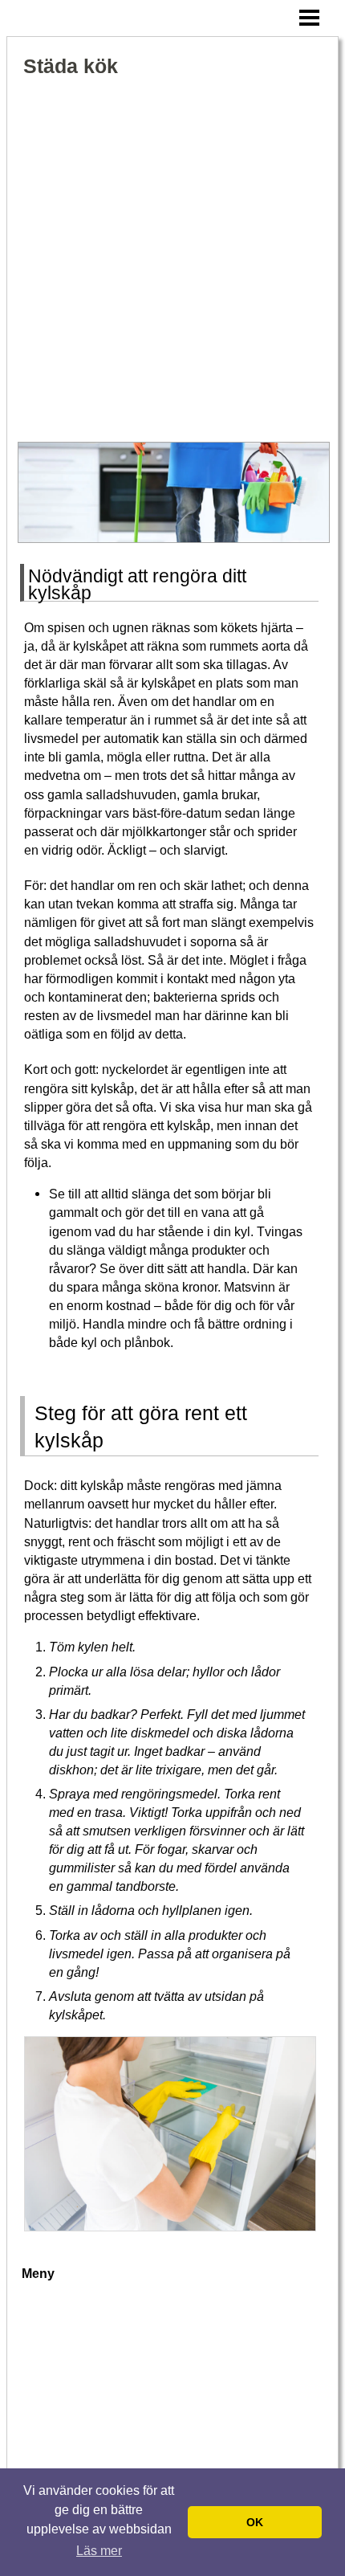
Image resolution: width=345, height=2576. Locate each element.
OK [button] (255, 2522)
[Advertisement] (172, 261)
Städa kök (71, 66)
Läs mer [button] (99, 2551)
